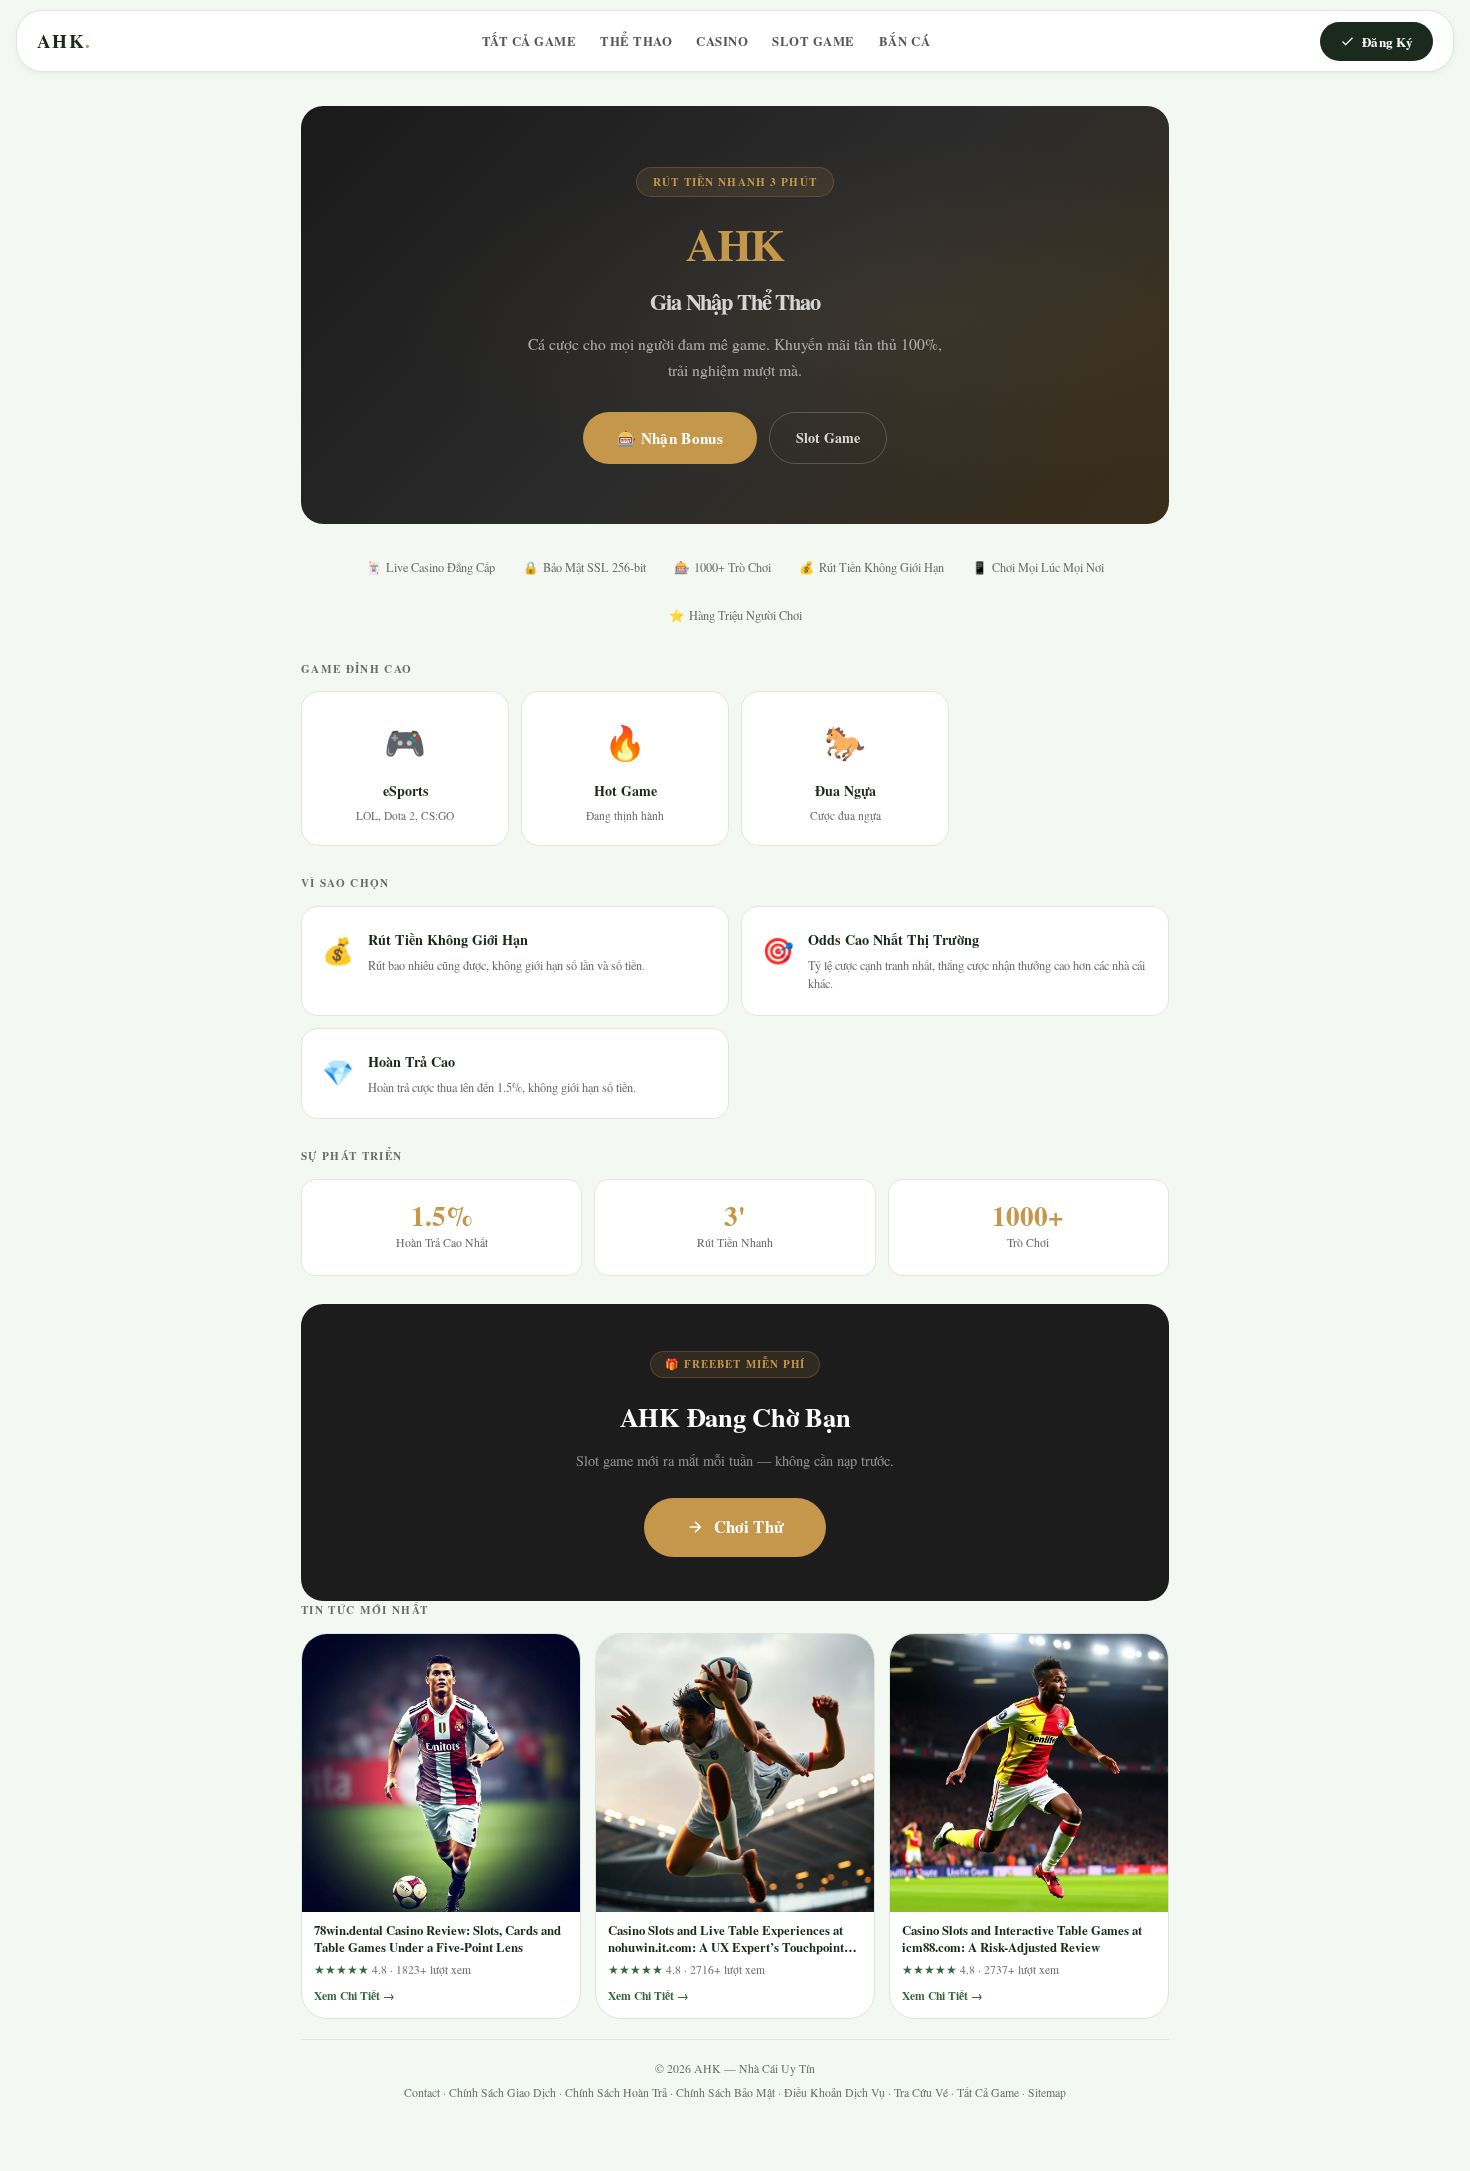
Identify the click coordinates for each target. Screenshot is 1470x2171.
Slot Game (813, 41)
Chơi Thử (749, 1526)
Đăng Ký (1387, 41)
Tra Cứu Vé (921, 2092)
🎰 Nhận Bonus (670, 438)
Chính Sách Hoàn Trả (616, 2092)
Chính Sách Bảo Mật (725, 2092)
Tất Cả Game (529, 41)
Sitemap (1047, 2092)
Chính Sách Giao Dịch (502, 2092)
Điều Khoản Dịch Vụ (834, 2092)
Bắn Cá (904, 41)
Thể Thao (636, 41)
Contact (422, 2092)
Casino (722, 41)
